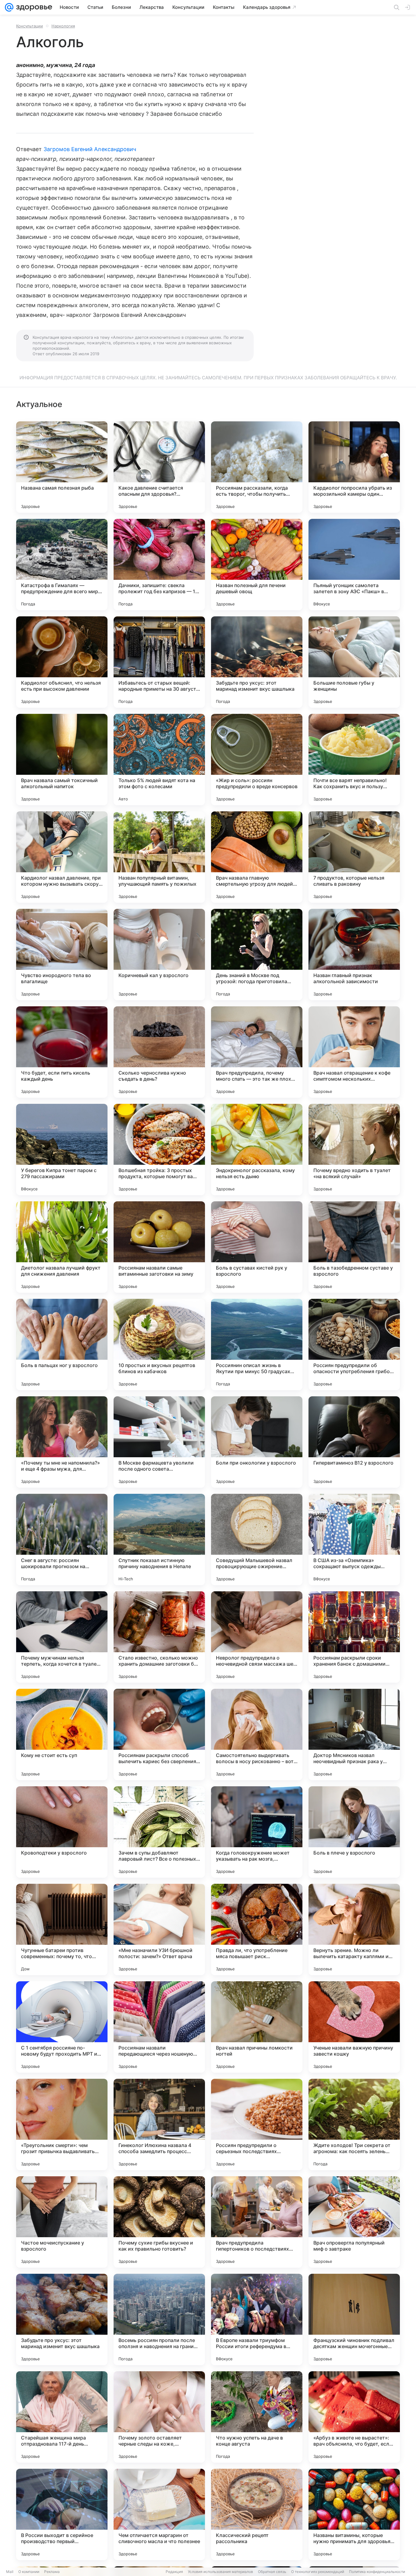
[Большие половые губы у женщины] (354, 662)
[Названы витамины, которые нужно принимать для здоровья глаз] (354, 2514)
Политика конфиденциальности (377, 2572)
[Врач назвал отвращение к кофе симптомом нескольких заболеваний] (354, 1052)
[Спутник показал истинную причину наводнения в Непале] (159, 1540)
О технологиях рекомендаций (318, 2572)
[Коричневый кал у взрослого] (159, 955)
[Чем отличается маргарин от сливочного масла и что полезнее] (159, 2514)
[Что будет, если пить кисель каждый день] (62, 1052)
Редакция (174, 2572)
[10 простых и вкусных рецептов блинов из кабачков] (159, 1345)
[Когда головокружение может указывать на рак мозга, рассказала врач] (257, 1832)
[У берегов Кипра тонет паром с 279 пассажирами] (62, 1150)
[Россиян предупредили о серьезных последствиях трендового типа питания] (257, 2124)
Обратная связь (272, 2572)
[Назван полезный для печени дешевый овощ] (257, 565)
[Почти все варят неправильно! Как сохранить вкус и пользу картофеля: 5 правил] (354, 760)
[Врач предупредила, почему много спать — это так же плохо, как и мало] (257, 1052)
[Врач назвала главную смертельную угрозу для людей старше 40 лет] (257, 857)
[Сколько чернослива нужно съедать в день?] (159, 1052)
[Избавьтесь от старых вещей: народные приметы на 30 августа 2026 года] (159, 662)
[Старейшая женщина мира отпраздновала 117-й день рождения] (62, 2417)
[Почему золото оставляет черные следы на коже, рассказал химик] (159, 2417)
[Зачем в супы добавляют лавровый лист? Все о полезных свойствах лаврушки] (159, 1832)
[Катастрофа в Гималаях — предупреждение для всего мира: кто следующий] (62, 565)
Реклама (52, 2572)
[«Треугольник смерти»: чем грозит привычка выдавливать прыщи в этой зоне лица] (62, 2124)
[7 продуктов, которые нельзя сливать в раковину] (354, 857)
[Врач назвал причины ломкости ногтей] (257, 2027)
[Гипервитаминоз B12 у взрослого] (354, 1442)
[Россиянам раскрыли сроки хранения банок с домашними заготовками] (354, 1637)
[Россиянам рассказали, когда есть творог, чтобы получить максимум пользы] (257, 467)
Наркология (63, 26)
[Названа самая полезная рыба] (62, 467)
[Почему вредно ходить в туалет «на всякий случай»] (354, 1150)
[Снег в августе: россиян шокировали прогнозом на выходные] (62, 1540)
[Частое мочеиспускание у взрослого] (62, 2222)
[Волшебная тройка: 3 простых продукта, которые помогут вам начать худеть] (159, 1150)
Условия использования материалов (220, 2572)
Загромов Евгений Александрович (90, 149)
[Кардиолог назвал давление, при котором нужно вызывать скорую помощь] (62, 857)
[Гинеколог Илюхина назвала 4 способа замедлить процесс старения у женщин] (159, 2124)
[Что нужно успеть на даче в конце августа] (257, 2417)
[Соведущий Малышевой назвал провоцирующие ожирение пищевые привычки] (257, 1540)
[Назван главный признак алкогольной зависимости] (354, 955)
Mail (10, 2572)
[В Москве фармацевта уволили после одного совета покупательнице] (159, 1442)
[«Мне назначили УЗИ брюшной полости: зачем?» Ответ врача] (159, 1929)
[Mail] (9, 7)
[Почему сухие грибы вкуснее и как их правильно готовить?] (159, 2222)
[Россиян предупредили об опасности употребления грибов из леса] (354, 1345)
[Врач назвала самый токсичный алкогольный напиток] (62, 760)
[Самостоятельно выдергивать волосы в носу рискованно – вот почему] (257, 1734)
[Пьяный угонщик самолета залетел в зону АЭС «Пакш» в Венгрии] (354, 565)
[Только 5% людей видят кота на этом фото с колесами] (159, 760)
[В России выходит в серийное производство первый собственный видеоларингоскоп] (62, 2514)
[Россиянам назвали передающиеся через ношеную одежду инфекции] (159, 2027)
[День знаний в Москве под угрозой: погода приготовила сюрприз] (257, 955)
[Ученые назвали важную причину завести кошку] (354, 2027)
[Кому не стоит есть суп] (62, 1734)
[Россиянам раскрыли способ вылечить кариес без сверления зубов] (159, 1734)
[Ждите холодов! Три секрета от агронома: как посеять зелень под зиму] (354, 2124)
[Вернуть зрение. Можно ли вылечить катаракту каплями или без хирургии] (354, 1929)
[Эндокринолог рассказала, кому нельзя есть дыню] (257, 1150)
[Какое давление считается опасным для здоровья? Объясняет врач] (159, 467)
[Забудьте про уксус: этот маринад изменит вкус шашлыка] (257, 662)
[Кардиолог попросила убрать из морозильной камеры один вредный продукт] (354, 467)
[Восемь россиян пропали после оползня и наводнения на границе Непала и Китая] (159, 2319)
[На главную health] (33, 7)
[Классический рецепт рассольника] (257, 2514)
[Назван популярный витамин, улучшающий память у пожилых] (159, 857)
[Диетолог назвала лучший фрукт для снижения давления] (62, 1247)
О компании (29, 2572)
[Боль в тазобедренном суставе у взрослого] (354, 1247)
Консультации (30, 26)
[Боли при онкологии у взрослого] (257, 1442)
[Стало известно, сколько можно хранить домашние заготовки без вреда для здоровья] (159, 1637)
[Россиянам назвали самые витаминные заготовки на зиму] (159, 1247)
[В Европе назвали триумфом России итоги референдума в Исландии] (257, 2319)
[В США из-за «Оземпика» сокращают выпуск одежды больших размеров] (354, 1540)
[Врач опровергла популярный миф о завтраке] (354, 2222)
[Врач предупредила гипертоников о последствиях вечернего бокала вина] (257, 2222)
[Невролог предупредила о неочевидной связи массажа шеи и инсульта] (257, 1637)
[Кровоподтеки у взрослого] (62, 1832)
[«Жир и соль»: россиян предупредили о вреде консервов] (257, 760)
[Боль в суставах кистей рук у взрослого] (257, 1247)
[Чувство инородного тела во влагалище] (62, 955)
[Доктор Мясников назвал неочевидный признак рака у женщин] (354, 1734)
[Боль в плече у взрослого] (354, 1832)
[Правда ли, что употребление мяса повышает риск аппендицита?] (257, 1929)
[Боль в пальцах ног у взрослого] (62, 1345)
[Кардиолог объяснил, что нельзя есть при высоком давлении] (62, 662)
